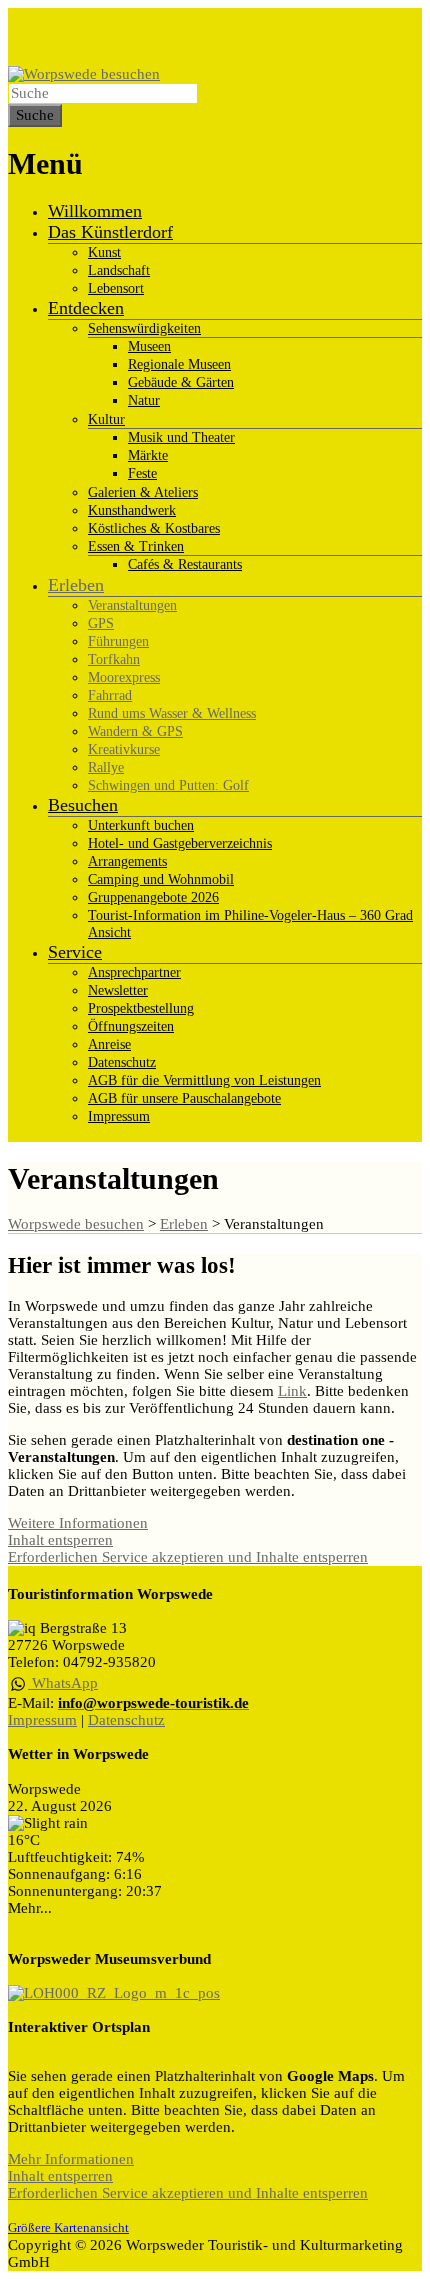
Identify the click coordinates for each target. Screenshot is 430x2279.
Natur (144, 400)
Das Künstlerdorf (110, 232)
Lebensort (116, 288)
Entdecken (86, 308)
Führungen (118, 641)
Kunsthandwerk (132, 510)
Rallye (106, 767)
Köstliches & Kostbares (154, 528)
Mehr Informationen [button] (71, 2159)
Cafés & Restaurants (185, 564)
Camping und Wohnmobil (161, 879)
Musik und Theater (181, 437)
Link (292, 1391)
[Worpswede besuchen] (84, 74)
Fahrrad (110, 695)
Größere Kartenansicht (68, 2228)
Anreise (109, 1044)
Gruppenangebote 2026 (153, 897)
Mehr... (30, 1908)
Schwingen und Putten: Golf (168, 785)
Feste (142, 473)
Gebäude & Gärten (181, 382)
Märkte (148, 455)
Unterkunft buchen (141, 825)
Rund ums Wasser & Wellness (172, 713)
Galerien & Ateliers (143, 492)
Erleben (76, 585)
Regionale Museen (179, 364)
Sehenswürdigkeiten (144, 328)
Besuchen (83, 805)
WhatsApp (63, 1683)
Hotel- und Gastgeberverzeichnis (180, 843)
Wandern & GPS (135, 731)
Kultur (106, 419)
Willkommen (95, 211)
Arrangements (127, 861)
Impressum (119, 1116)
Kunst (104, 252)
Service (75, 952)
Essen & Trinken (136, 546)
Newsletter (118, 990)
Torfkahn (114, 659)
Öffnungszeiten (131, 1026)
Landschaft (119, 270)
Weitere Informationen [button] (78, 1523)
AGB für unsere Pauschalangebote (184, 1098)
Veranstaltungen (132, 605)
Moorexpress (124, 677)
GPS (101, 623)
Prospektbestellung (141, 1008)
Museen (149, 346)
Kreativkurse (124, 749)
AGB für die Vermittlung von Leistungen (204, 1080)
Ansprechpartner (134, 972)
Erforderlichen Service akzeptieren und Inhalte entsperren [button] (188, 1557)
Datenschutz (122, 1062)
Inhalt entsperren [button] (60, 1540)
